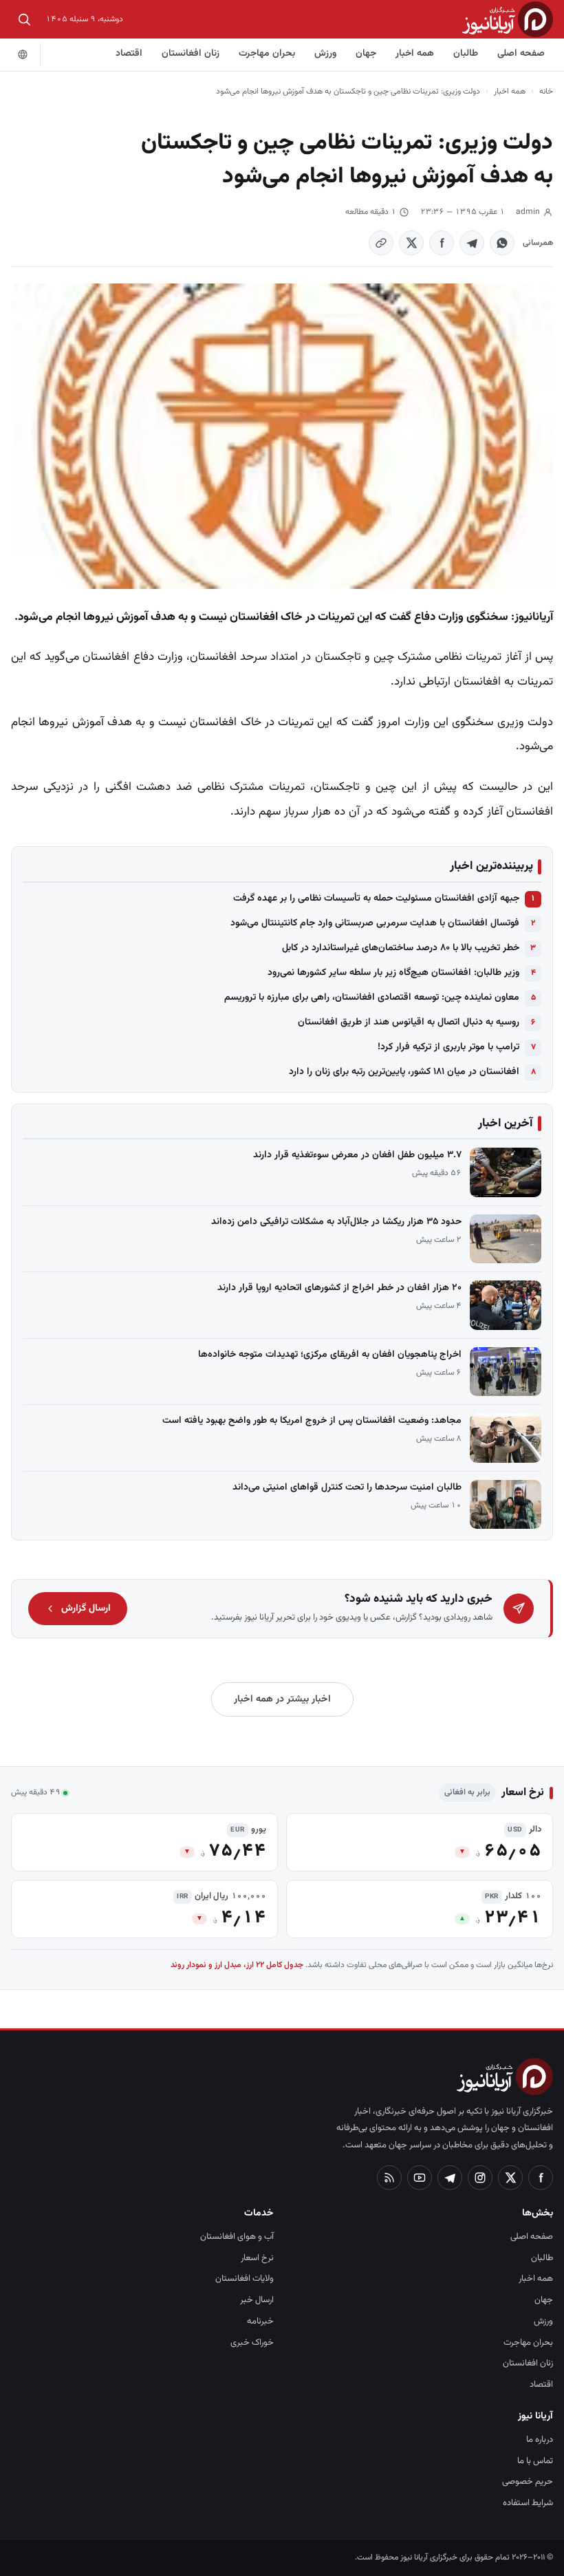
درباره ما (540, 2440)
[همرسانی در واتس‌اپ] (502, 243)
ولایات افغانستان (245, 2279)
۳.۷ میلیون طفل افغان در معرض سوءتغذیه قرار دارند (357, 1155)
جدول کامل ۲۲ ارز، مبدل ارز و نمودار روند (237, 1965)
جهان (366, 54)
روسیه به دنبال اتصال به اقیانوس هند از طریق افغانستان (409, 1022)
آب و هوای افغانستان (237, 2237)
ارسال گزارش (86, 1609)
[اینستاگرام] (480, 2178)
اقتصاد (129, 54)
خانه (546, 92)
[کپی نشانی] (381, 243)
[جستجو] (24, 19)
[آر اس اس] (389, 2178)
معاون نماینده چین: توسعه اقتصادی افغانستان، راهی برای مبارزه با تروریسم (372, 998)
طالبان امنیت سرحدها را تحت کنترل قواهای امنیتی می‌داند (347, 1488)
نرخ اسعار (257, 2258)
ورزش (325, 54)
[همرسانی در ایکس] (411, 243)
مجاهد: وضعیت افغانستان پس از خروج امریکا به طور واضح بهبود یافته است (312, 1421)
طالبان (466, 54)
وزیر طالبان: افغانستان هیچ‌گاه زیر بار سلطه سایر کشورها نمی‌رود (393, 973)
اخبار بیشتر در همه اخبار (282, 1699)
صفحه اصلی (521, 54)
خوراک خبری (252, 2343)
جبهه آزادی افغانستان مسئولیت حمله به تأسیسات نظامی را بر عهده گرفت (376, 899)
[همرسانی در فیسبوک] (442, 243)
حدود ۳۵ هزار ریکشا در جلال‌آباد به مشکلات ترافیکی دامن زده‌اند (336, 1222)
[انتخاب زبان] (23, 54)
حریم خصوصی (528, 2482)
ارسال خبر (257, 2300)
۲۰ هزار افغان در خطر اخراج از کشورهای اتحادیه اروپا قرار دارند (339, 1288)
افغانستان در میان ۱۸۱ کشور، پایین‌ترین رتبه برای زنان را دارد (404, 1072)
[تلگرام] (450, 2178)
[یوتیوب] (420, 2178)
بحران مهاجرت (267, 54)
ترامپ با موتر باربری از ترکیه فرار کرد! (448, 1047)
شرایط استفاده (528, 2503)
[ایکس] (510, 2178)
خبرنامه (260, 2321)
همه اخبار (415, 54)
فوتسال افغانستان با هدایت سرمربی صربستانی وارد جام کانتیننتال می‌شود (375, 923)
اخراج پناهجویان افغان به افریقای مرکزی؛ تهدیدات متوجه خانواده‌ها (330, 1355)
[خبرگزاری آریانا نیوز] (508, 19)
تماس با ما (535, 2461)
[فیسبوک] (541, 2178)
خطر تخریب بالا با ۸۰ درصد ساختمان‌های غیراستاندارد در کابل (401, 948)
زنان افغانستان (191, 54)
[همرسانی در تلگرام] (472, 243)
